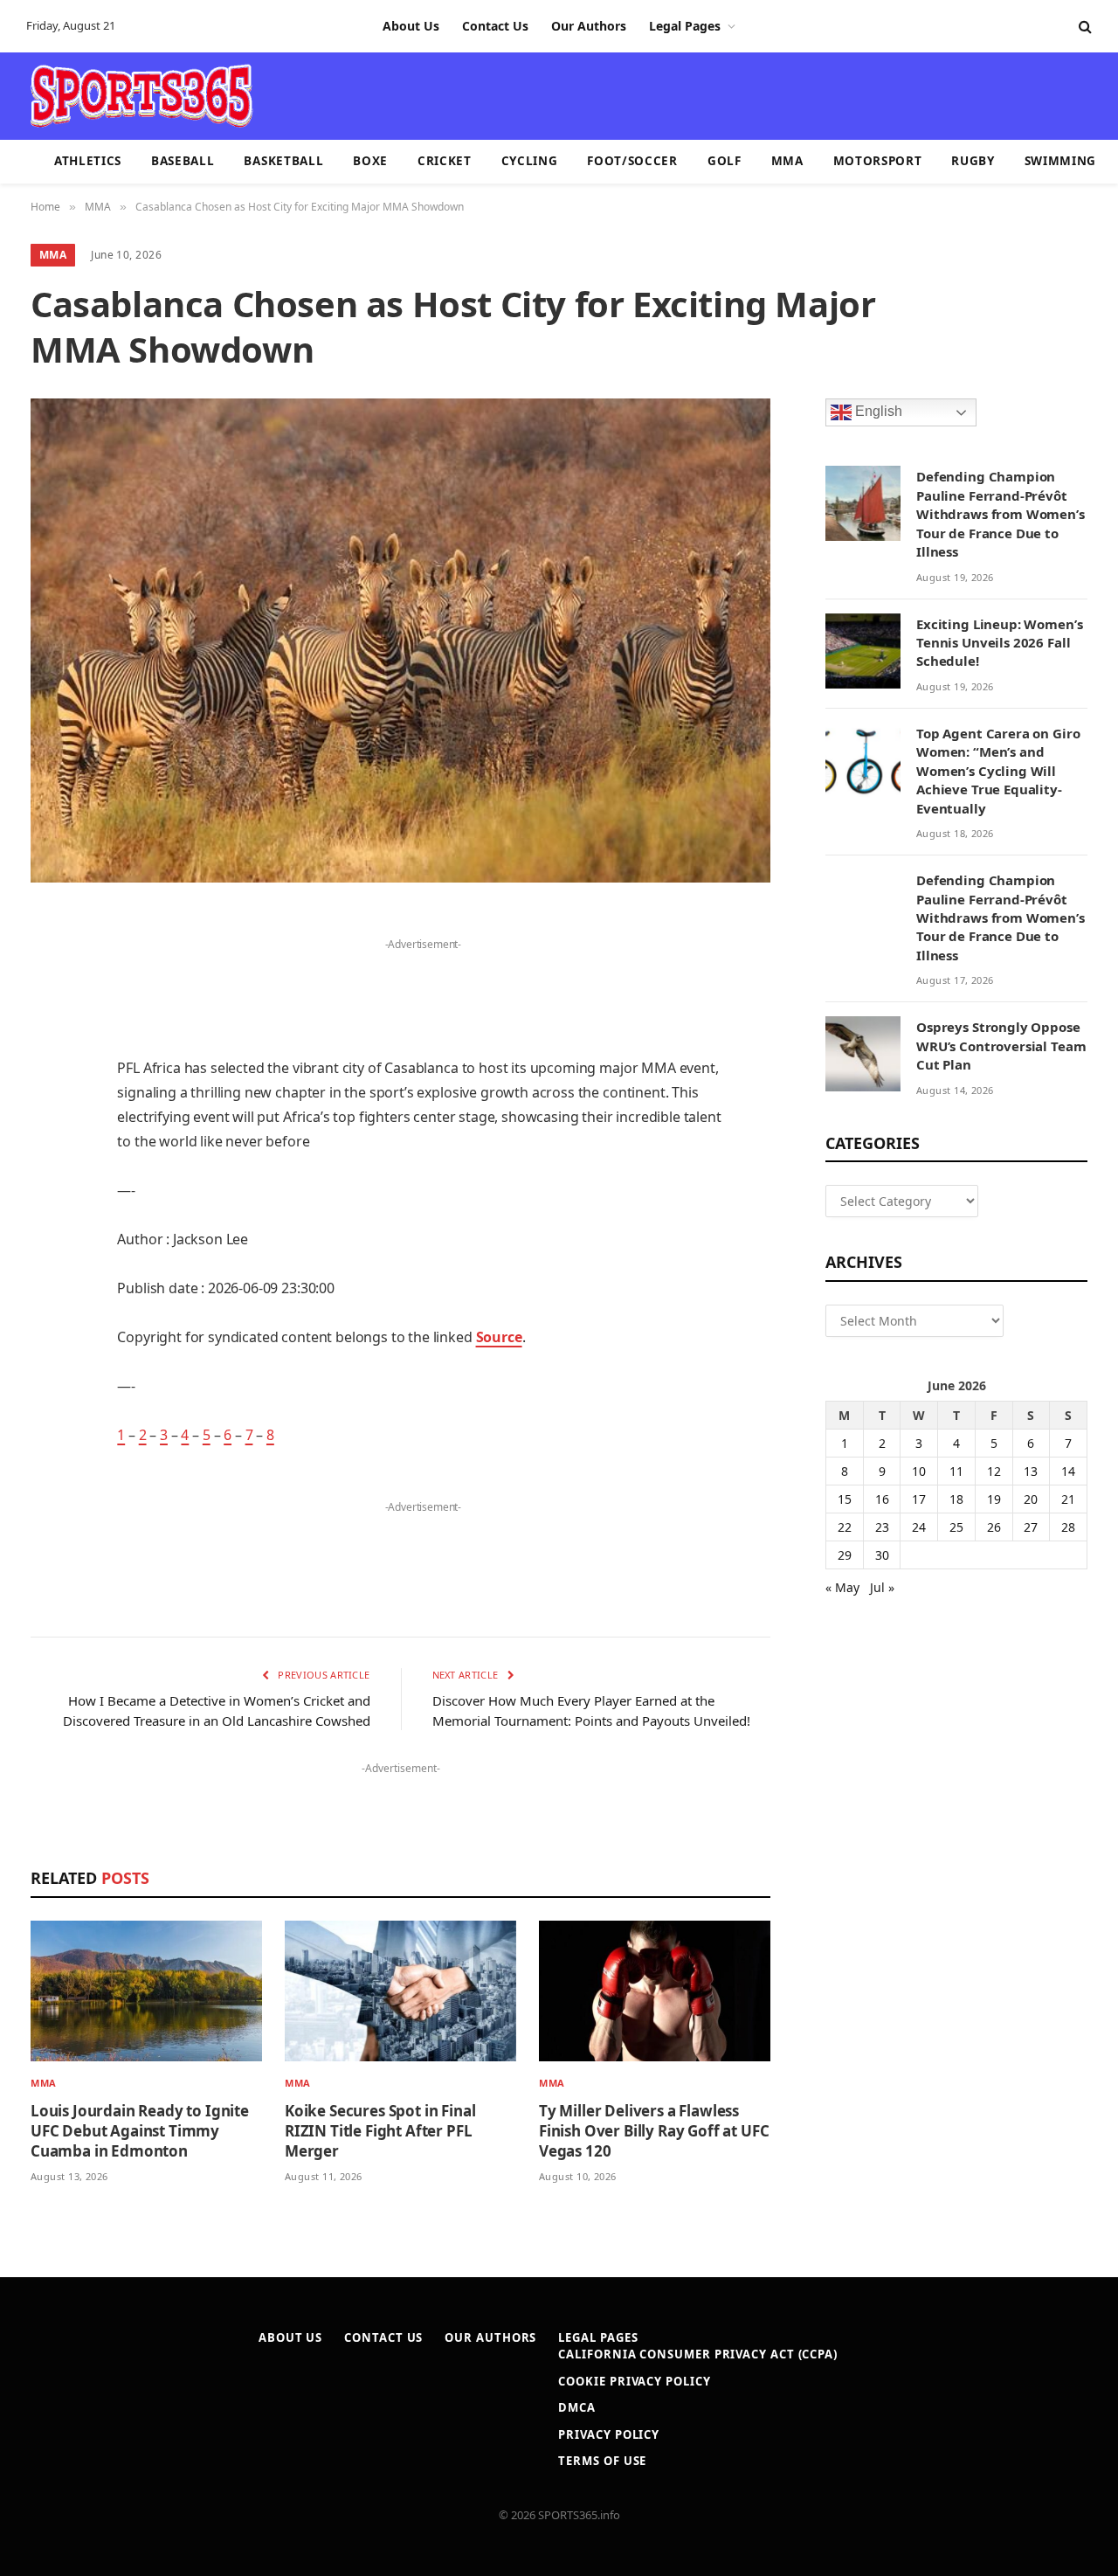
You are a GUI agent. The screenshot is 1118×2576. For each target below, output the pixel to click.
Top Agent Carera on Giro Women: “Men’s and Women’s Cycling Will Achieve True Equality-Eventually (998, 771)
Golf (725, 161)
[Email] (48, 1146)
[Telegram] (48, 1325)
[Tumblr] (48, 1191)
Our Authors (589, 26)
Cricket (445, 161)
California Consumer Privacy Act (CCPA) (698, 2354)
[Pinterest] (48, 1102)
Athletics (88, 161)
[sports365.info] (141, 96)
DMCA (577, 2407)
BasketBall (283, 161)
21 (1068, 1499)
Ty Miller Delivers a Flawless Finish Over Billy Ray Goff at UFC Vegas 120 (654, 2131)
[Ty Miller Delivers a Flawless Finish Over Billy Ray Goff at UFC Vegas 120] (655, 1991)
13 (1031, 1471)
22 (845, 1527)
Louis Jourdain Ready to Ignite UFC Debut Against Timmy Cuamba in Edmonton (140, 2131)
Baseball (183, 161)
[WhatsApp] (48, 1369)
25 (956, 1527)
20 (1031, 1499)
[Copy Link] (48, 1414)
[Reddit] (48, 1236)
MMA (787, 161)
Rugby (973, 161)
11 (956, 1471)
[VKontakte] (48, 1280)
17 (919, 1499)
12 (994, 1471)
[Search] (1083, 27)
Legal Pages (685, 26)
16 (882, 1499)
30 (882, 1555)
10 (919, 1471)
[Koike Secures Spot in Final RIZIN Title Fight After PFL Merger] (400, 1991)
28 (1068, 1527)
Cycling (530, 161)
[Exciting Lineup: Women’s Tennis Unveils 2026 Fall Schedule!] (863, 651)
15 (845, 1499)
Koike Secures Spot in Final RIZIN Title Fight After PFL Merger (380, 2131)
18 (956, 1499)
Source (499, 1337)
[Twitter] (48, 1013)
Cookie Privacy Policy (634, 2381)
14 (1068, 1471)
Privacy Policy (609, 2434)
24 (919, 1527)
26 (994, 1527)
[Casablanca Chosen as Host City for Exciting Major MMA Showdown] (400, 641)
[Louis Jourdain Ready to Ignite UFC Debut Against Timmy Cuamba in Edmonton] (146, 1991)
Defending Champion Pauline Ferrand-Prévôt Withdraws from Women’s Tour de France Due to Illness (1001, 514)
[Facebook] (48, 968)
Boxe (370, 161)
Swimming (1060, 161)
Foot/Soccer (632, 161)
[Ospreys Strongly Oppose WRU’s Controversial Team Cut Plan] (863, 1054)
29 (845, 1555)
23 (882, 1527)
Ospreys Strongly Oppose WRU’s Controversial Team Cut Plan (1001, 1046)
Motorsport (878, 161)
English (877, 412)
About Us (411, 26)
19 (994, 1499)
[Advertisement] (660, 94)
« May (842, 1587)
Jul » (882, 1587)
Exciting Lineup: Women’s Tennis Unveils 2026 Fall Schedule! (999, 643)
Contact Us (495, 26)
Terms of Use (602, 2461)
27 (1031, 1527)
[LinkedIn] (48, 1057)
